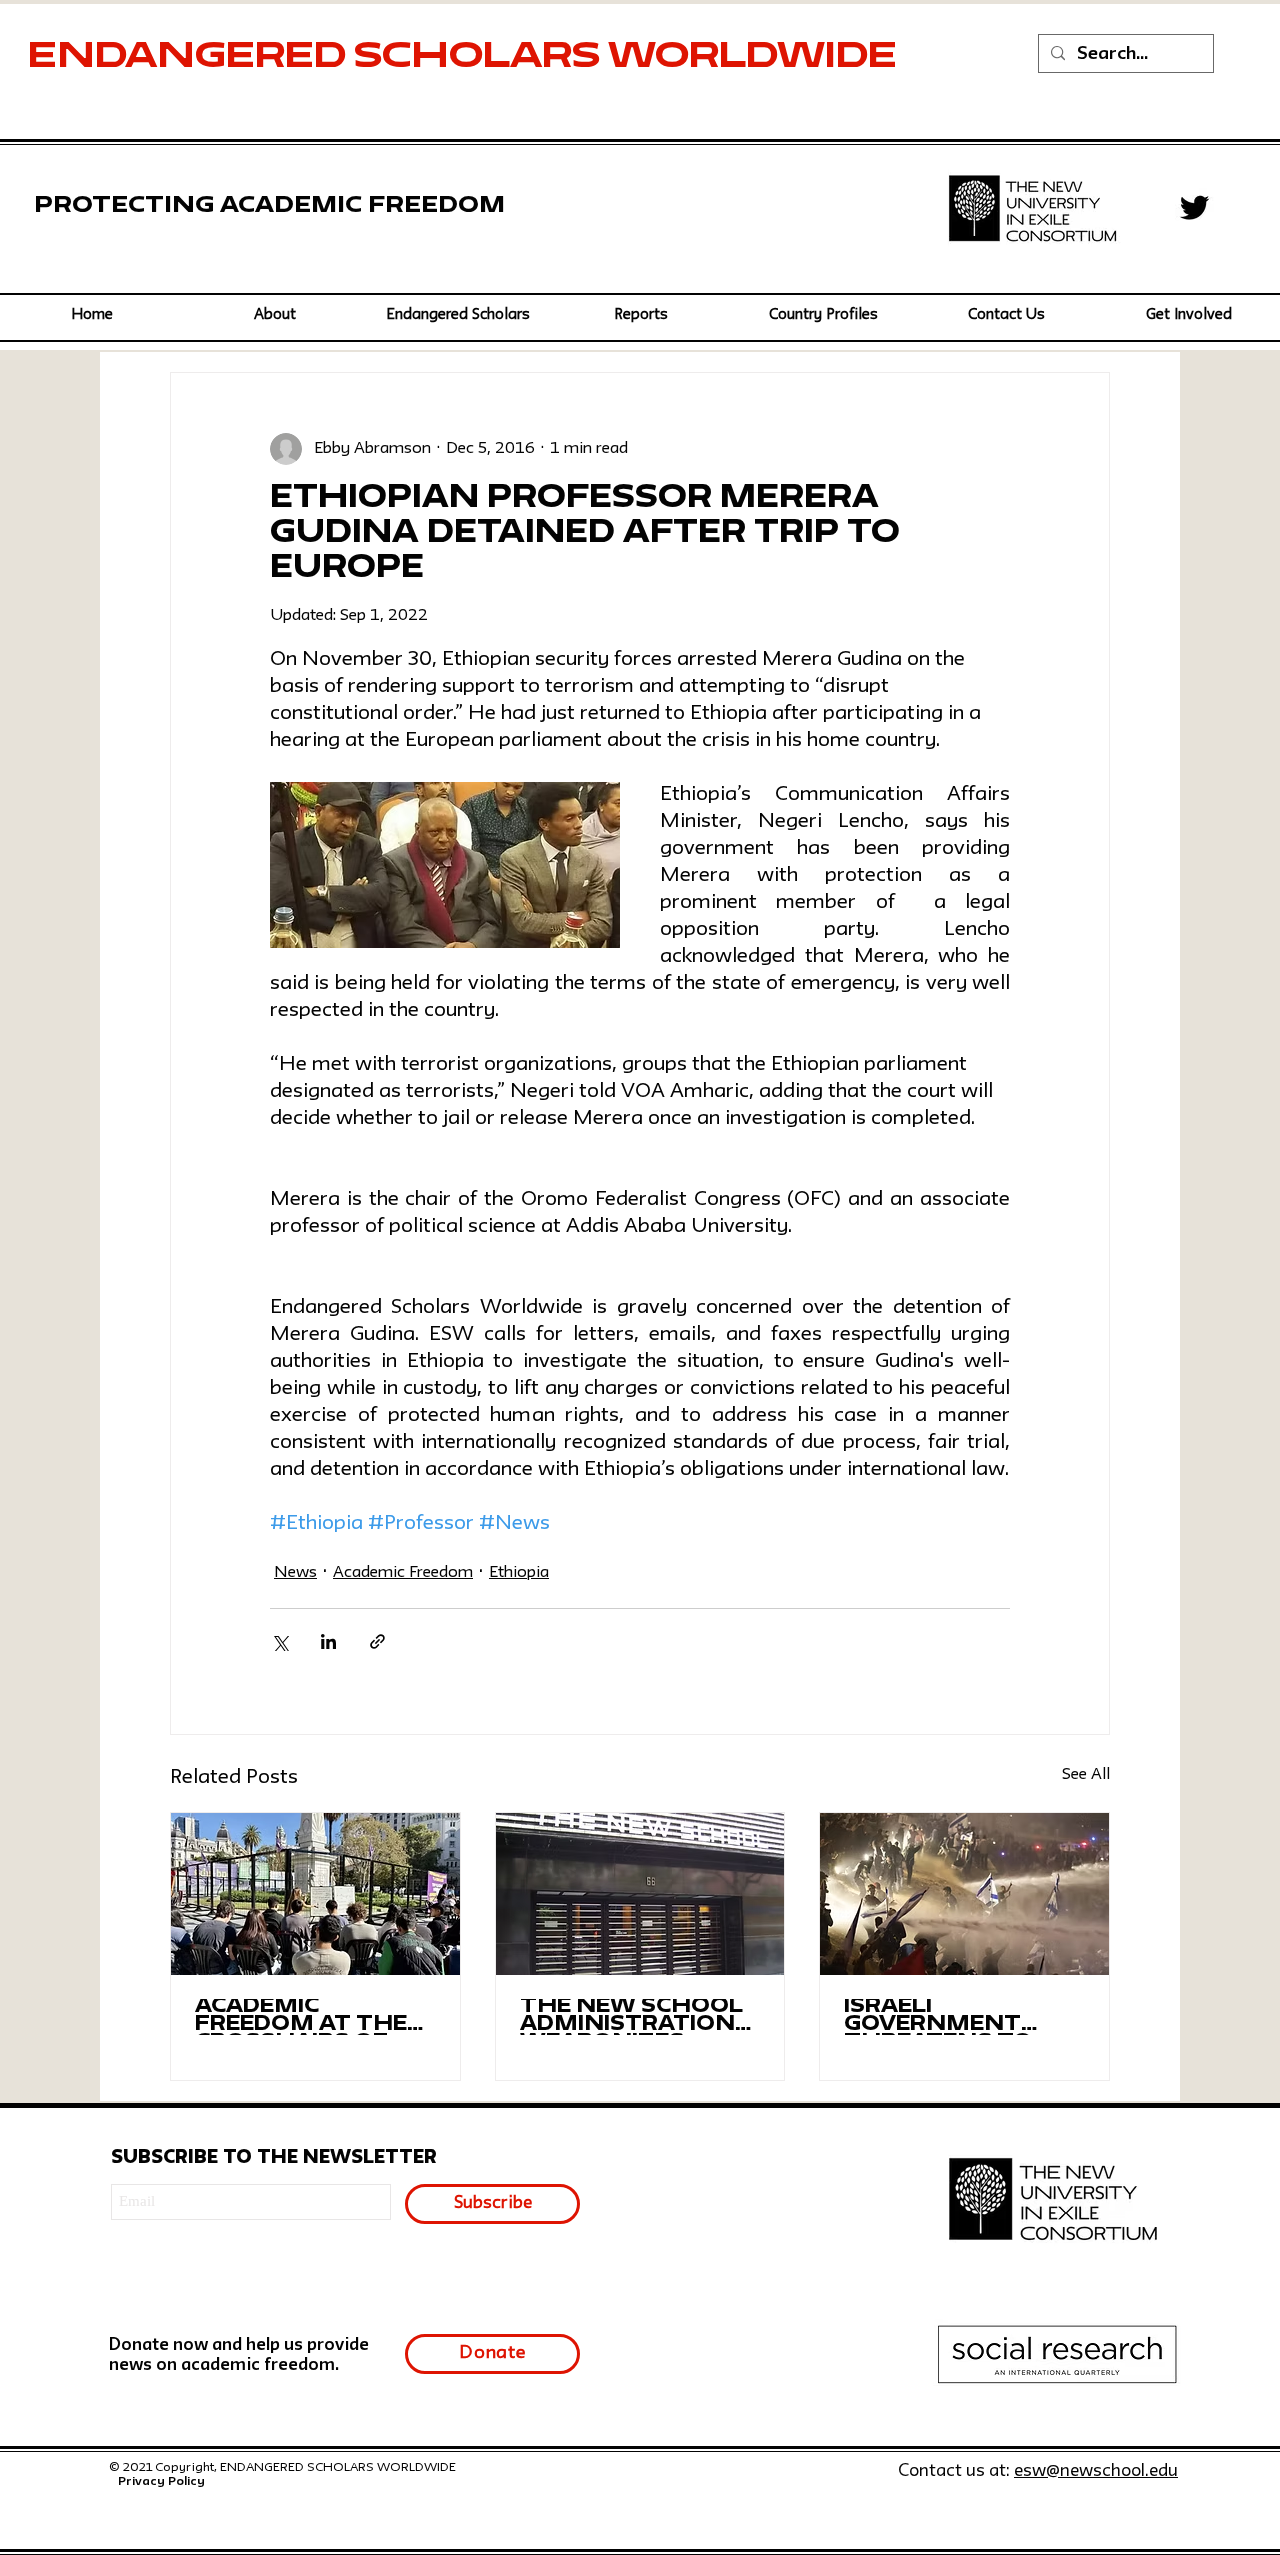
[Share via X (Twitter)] (279, 1641)
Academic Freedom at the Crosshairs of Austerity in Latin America (301, 2017)
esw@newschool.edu (1096, 2471)
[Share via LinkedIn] (328, 1641)
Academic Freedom (403, 1573)
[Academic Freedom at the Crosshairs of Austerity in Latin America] (315, 1894)
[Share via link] (377, 1641)
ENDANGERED (191, 58)
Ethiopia (519, 1573)
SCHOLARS (481, 58)
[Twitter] (1194, 207)
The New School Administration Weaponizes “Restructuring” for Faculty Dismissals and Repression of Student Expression (632, 2017)
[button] (457, 315)
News (295, 1573)
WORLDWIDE (756, 58)
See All (1086, 1775)
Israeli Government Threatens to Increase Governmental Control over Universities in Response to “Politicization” (950, 2017)
